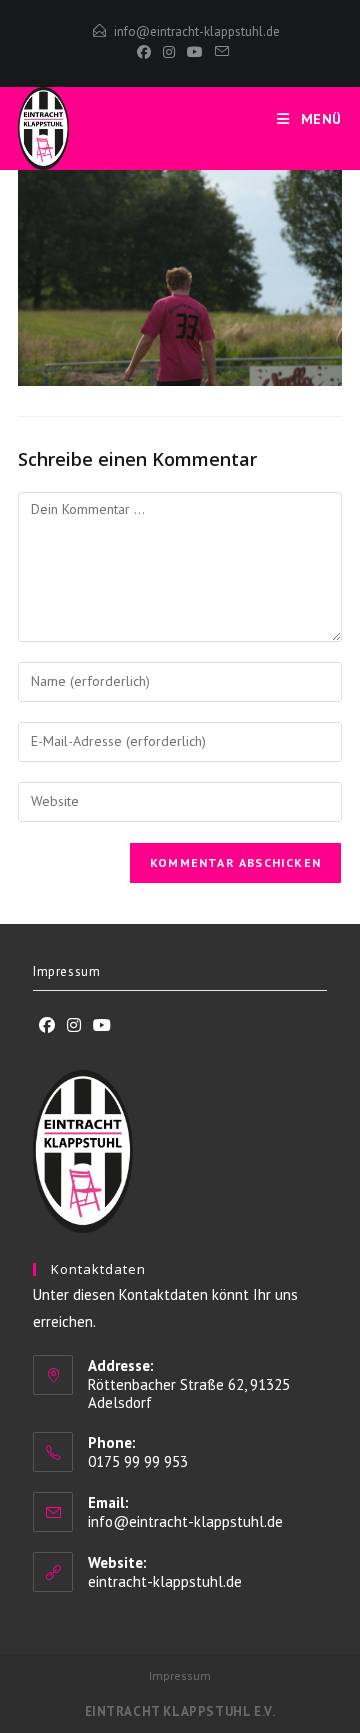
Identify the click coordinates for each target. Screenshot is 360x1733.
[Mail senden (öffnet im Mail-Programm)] (219, 52)
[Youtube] (102, 1025)
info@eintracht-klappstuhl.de (197, 31)
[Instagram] (169, 52)
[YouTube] (195, 52)
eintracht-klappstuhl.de (165, 1581)
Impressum (66, 971)
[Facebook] (144, 52)
